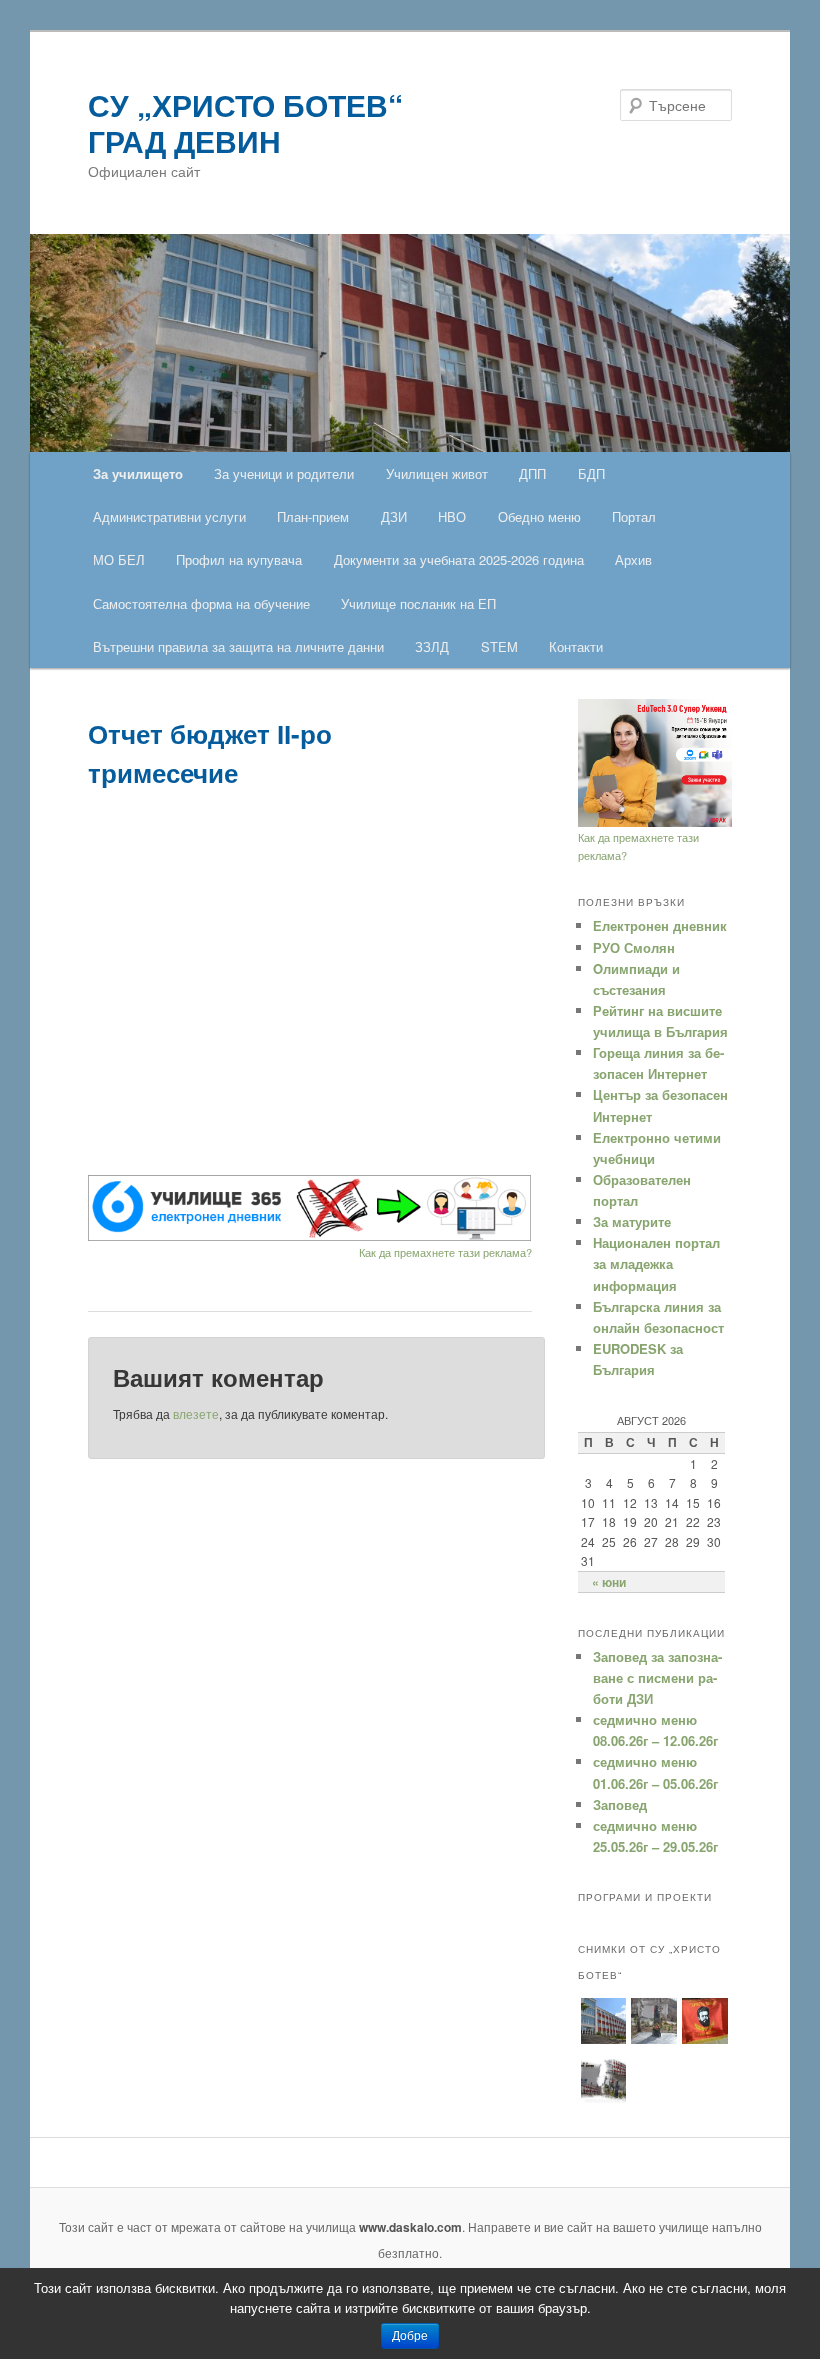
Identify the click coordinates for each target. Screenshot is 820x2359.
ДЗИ (394, 516)
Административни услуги (169, 516)
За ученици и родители (284, 473)
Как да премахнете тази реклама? (445, 1252)
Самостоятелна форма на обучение (201, 603)
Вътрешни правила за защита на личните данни (238, 646)
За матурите (632, 1221)
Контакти (576, 646)
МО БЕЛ (119, 559)
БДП (591, 473)
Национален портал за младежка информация (656, 1263)
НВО (452, 516)
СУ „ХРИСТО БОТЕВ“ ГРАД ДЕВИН (245, 122)
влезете (196, 1413)
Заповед (620, 1804)
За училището (138, 473)
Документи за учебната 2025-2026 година (459, 559)
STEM (499, 646)
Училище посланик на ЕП (418, 603)
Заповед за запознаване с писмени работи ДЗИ (657, 1677)
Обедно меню (539, 516)
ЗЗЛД (432, 646)
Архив (633, 559)
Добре (410, 2336)
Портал (634, 516)
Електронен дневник (660, 925)
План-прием (313, 516)
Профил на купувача (239, 559)
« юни (609, 1582)
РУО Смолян (634, 947)
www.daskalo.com (410, 2227)
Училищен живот (437, 473)
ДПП (532, 473)
